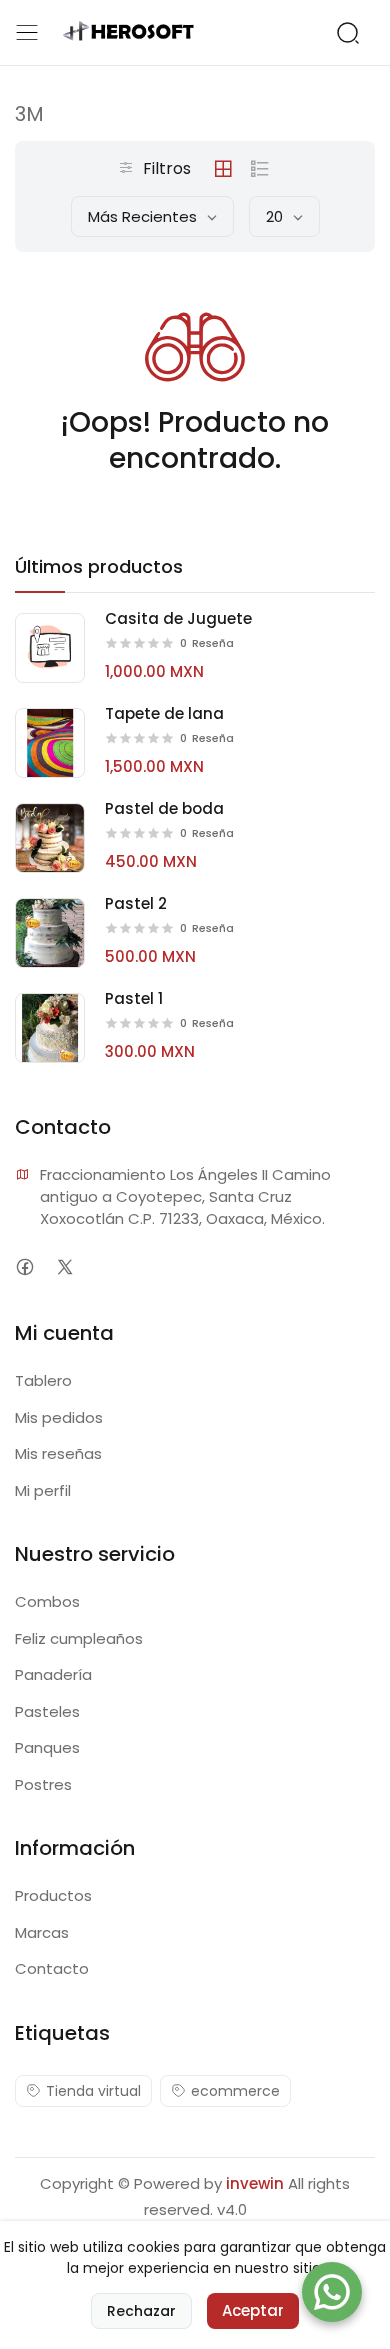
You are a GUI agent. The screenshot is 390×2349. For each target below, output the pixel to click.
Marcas (42, 1932)
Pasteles (47, 1711)
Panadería (53, 1674)
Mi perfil (43, 1490)
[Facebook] (24, 1266)
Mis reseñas (58, 1453)
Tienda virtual (93, 2091)
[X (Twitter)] (64, 1266)
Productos (53, 1895)
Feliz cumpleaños (79, 1638)
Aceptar (253, 2310)
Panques (47, 1747)
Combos (47, 1601)
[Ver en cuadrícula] (223, 169)
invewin (255, 2183)
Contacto (52, 1968)
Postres (43, 1784)
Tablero (43, 1380)
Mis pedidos (59, 1417)
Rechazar (141, 2311)
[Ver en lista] (260, 169)
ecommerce (235, 2091)
